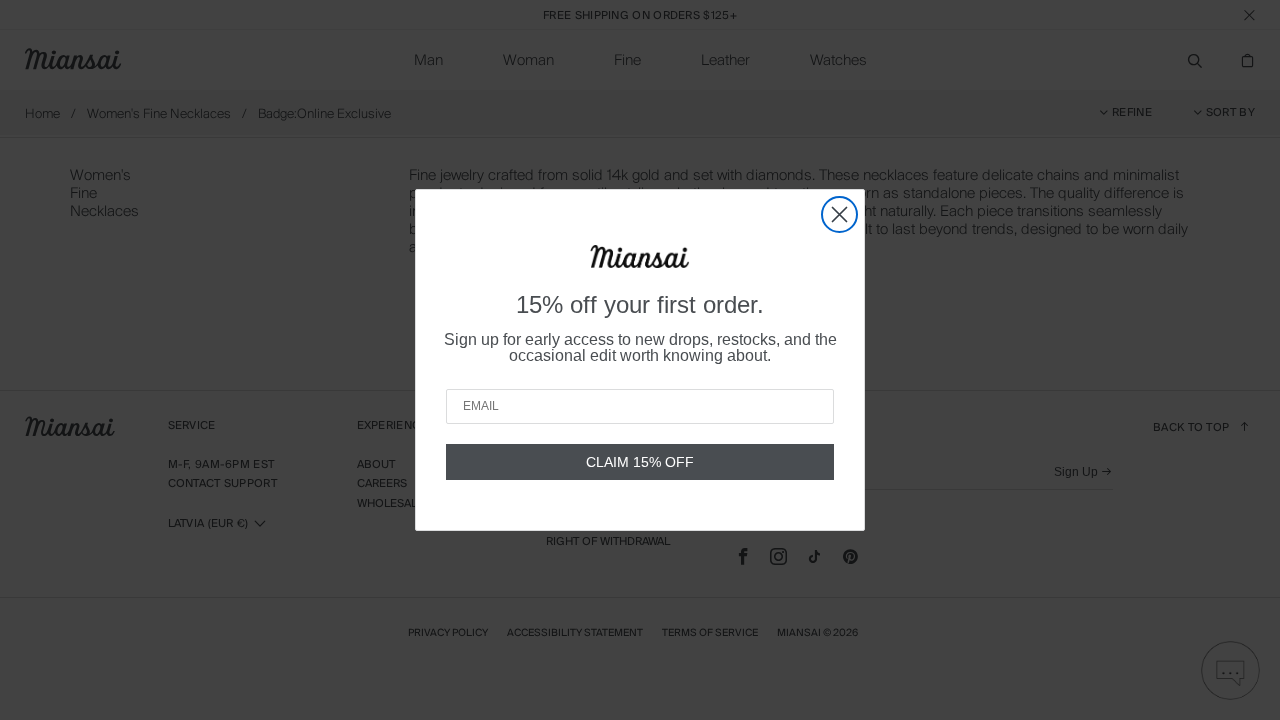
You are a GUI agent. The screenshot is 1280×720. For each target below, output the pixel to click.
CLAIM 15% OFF (640, 462)
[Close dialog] (839, 214)
